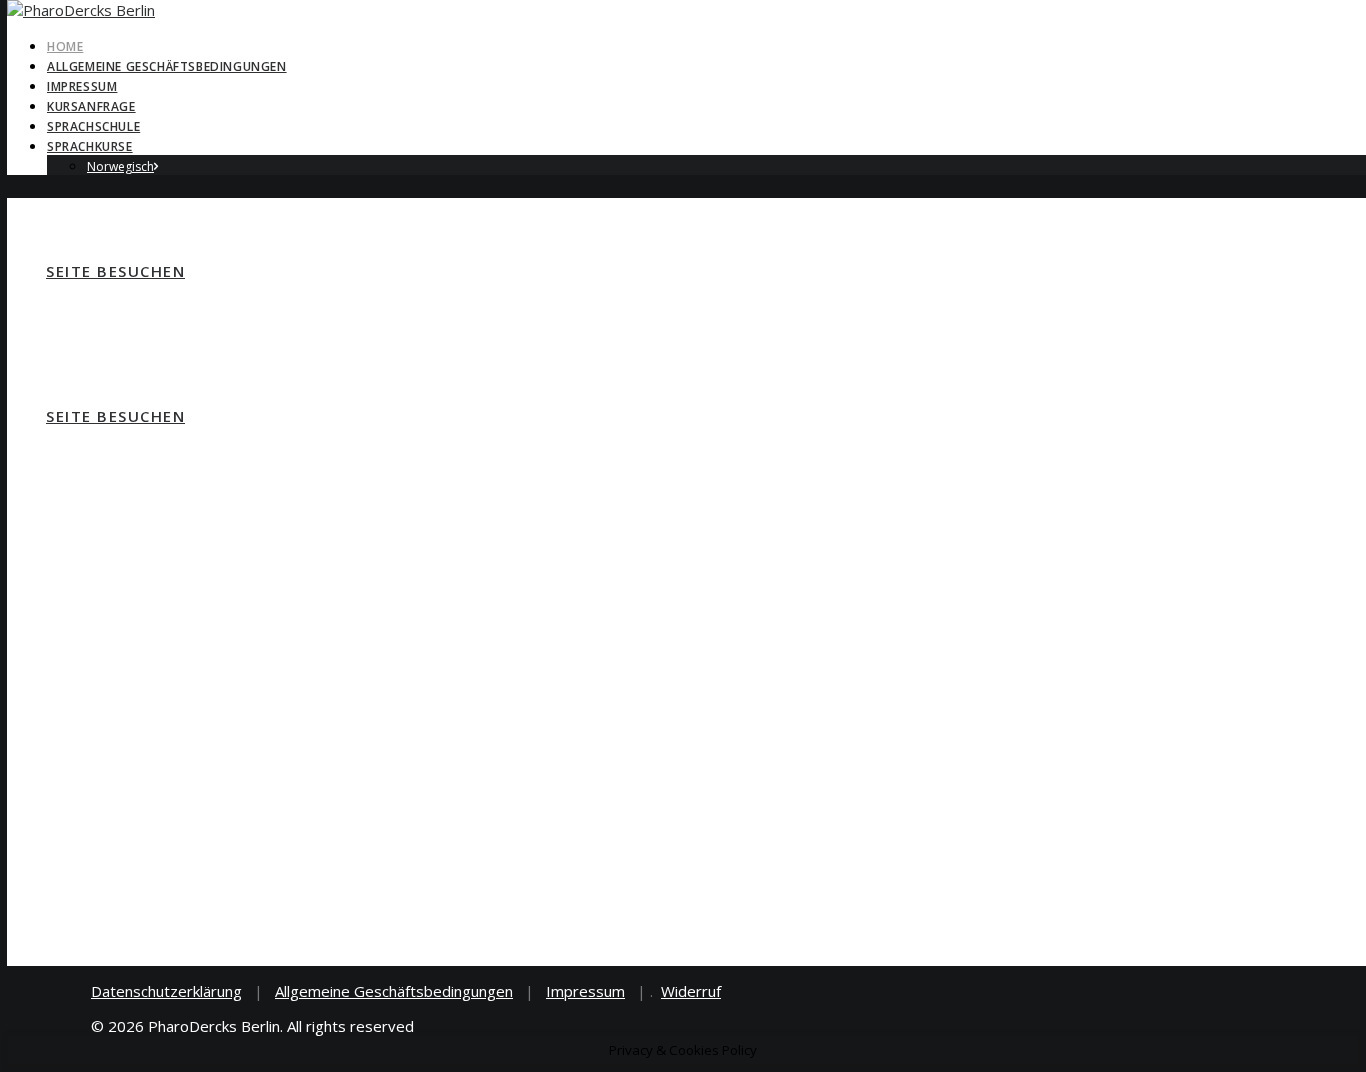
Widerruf (691, 991)
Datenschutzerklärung (166, 991)
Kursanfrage (91, 106)
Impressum (82, 86)
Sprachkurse (90, 146)
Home (65, 46)
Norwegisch (120, 166)
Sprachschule (93, 126)
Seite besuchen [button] (115, 271)
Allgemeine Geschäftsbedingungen (167, 66)
